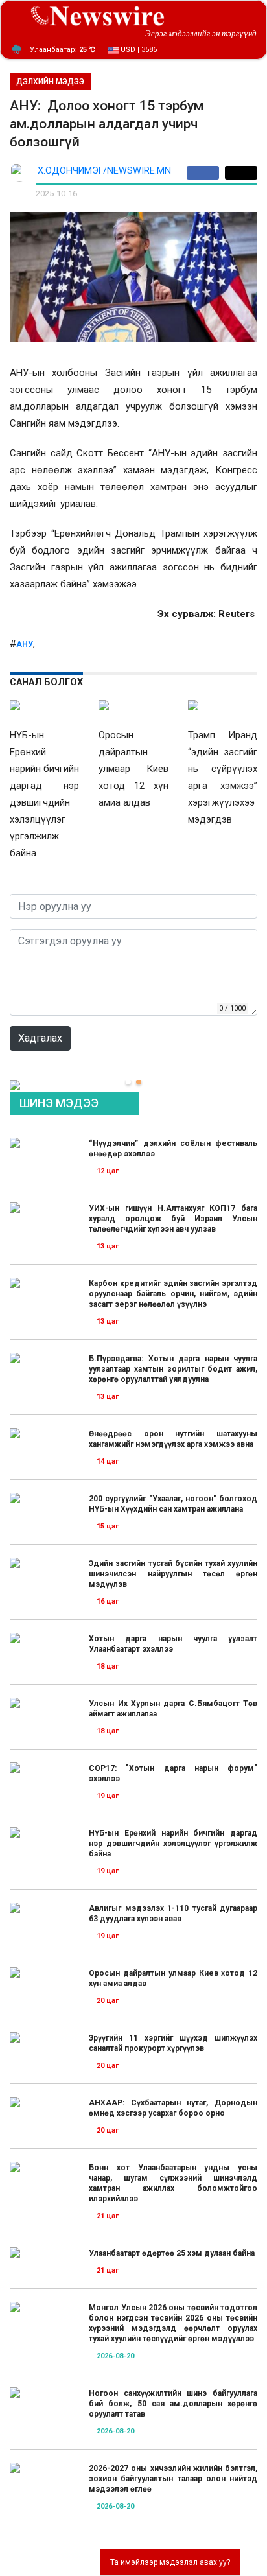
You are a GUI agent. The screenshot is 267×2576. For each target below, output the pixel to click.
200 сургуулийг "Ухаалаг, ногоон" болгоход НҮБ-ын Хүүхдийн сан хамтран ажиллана (173, 1504)
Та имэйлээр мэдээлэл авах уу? (170, 2562)
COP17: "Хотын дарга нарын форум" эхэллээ (173, 1774)
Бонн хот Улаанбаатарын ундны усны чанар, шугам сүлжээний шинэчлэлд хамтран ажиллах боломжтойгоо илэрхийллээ (173, 2183)
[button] (128, 1082)
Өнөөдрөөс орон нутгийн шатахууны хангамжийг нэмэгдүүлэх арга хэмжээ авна (173, 1439)
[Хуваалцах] (206, 173)
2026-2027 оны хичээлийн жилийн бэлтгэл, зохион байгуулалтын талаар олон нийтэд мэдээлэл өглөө (173, 2479)
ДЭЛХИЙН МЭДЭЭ (50, 82)
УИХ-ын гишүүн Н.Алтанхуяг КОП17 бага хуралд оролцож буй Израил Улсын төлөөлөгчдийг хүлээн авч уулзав (173, 1219)
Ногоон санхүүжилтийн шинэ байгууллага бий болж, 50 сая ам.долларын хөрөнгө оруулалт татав (173, 2404)
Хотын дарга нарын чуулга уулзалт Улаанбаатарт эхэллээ (173, 1644)
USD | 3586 (138, 50)
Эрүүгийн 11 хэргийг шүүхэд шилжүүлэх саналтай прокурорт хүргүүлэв (173, 2043)
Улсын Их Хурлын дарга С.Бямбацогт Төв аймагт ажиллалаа (173, 1709)
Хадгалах (40, 1038)
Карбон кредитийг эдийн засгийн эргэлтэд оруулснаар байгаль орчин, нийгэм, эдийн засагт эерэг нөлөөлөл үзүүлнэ (173, 1294)
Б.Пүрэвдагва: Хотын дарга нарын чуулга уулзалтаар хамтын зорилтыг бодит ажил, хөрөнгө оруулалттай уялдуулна (173, 1369)
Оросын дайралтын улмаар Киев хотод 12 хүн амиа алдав (173, 1978)
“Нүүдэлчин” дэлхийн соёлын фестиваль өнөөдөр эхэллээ (173, 1149)
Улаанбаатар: (63, 50)
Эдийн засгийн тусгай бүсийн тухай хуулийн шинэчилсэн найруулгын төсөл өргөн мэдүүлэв (173, 1574)
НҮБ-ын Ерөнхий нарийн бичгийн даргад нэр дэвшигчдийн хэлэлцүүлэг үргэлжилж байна (173, 1844)
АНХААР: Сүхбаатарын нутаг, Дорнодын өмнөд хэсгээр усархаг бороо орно (173, 2108)
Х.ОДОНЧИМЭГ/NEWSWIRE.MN (104, 171)
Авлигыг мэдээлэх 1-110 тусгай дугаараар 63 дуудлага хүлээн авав (173, 1914)
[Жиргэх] (241, 173)
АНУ (25, 644)
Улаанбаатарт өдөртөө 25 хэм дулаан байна (172, 2253)
